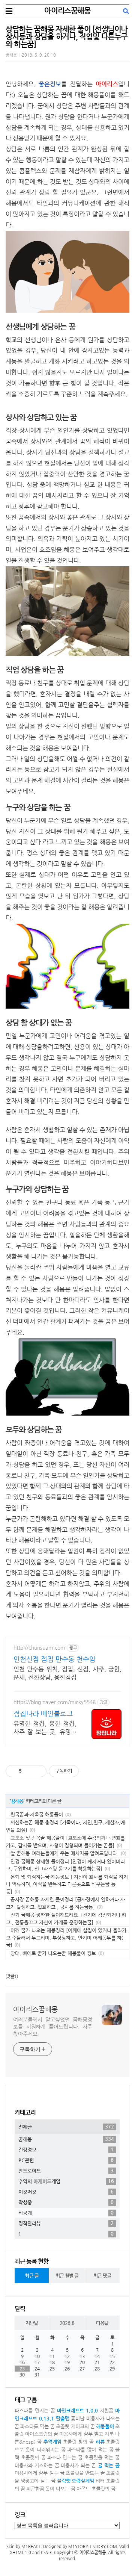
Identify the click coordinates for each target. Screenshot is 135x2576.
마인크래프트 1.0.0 (78, 2410)
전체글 (66, 2127)
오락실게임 (83, 2481)
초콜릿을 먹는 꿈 (102, 2457)
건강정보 (66, 2149)
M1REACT (31, 2547)
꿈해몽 (11, 55)
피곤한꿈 (35, 2489)
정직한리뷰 (66, 2223)
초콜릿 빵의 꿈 (79, 2442)
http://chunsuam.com (39, 1647)
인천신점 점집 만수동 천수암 (55, 1659)
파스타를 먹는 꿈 (37, 2426)
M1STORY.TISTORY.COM (93, 2547)
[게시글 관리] (38, 1771)
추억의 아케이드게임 (66, 2181)
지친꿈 (106, 2410)
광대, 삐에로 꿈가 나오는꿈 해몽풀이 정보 (53, 1953)
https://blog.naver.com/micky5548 (55, 1702)
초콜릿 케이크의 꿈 (75, 2426)
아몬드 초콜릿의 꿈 (96, 2489)
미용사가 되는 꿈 (79, 2465)
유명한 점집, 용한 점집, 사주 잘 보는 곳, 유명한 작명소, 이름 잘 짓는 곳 (45, 1728)
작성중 (66, 2202)
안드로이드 (66, 2171)
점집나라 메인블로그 (43, 1713)
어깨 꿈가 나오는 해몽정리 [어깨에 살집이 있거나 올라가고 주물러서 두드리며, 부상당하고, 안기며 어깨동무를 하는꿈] (66, 1938)
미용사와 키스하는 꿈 (37, 2465)
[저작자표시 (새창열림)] (82, 1771)
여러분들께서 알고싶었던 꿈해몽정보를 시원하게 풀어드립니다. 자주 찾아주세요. (53, 2027)
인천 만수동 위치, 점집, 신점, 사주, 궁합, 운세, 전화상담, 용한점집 (67, 1673)
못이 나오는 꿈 (60, 2489)
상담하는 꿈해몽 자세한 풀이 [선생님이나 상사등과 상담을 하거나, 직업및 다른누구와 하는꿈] (67, 37)
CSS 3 (46, 2553)
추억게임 (52, 2442)
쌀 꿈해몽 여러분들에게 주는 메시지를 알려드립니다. (64, 1853)
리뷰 (100, 2442)
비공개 (66, 2213)
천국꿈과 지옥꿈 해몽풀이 (37, 1814)
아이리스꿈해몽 (67, 11)
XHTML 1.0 (20, 2553)
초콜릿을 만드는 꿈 (85, 2473)
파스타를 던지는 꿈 (35, 2410)
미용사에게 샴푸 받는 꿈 (40, 2473)
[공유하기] (29, 1771)
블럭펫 (64, 2481)
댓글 (10, 1976)
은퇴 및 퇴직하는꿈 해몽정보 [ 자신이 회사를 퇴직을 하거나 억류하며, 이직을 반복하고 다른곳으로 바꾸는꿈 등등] (67, 1884)
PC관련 (66, 2160)
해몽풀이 (105, 2426)
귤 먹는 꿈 (109, 2465)
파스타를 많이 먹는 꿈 (90, 2450)
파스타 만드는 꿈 (65, 2457)
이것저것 (66, 2192)
